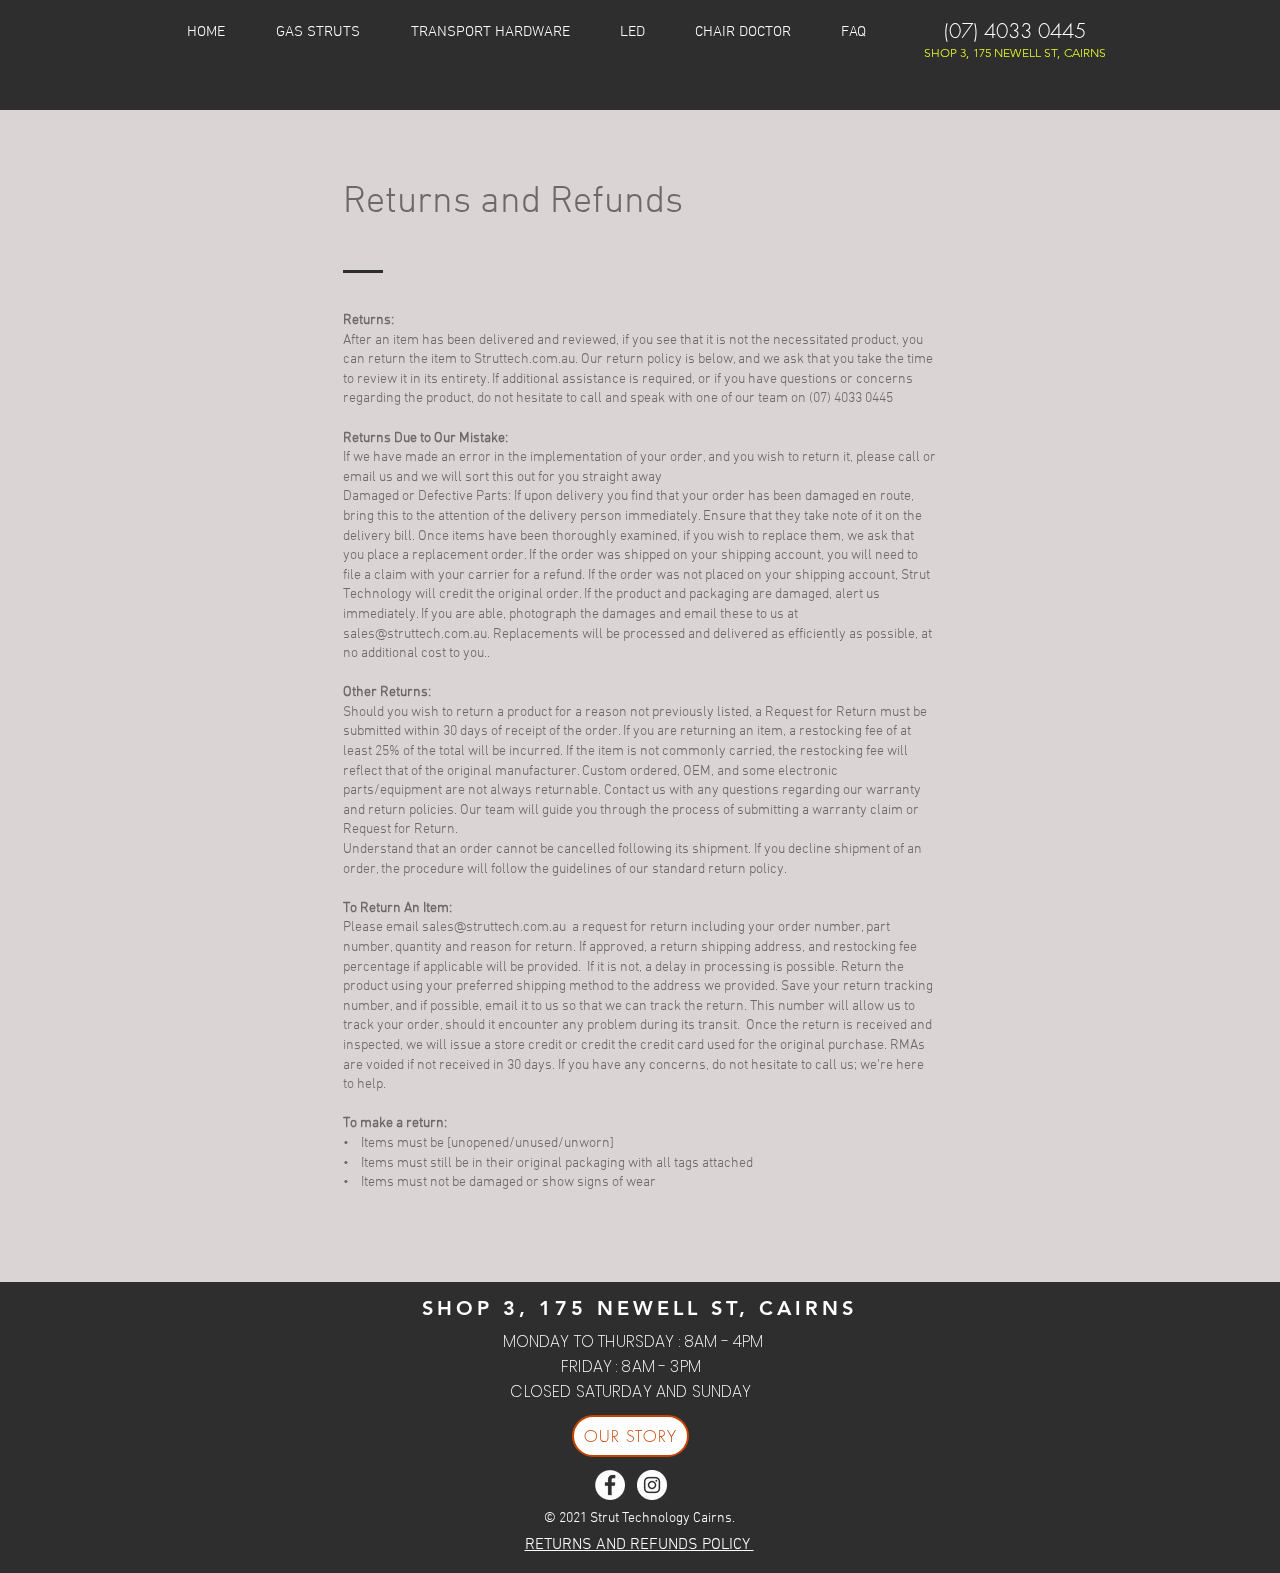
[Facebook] (610, 1485)
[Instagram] (652, 1485)
